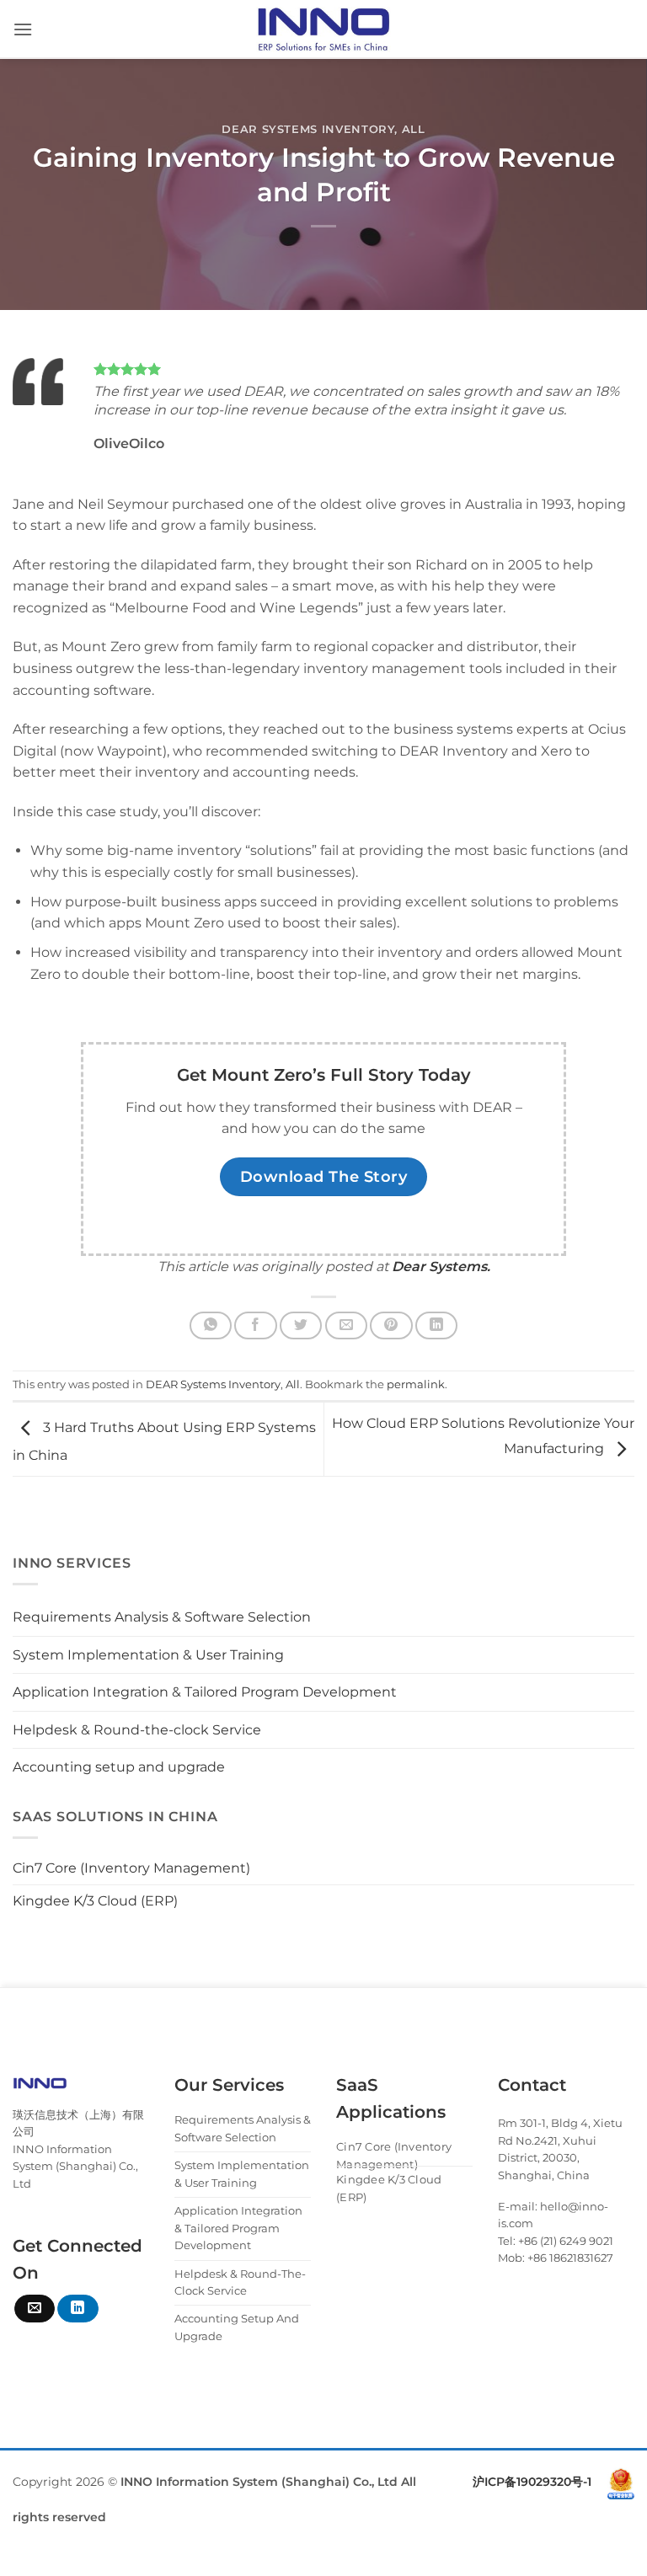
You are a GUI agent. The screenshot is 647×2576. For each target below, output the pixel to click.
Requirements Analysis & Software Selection (162, 1617)
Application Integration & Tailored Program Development (205, 1692)
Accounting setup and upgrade (119, 1767)
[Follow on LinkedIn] (78, 2309)
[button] (23, 29)
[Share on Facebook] (255, 1325)
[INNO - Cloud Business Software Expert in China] (323, 29)
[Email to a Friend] (346, 1325)
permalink (416, 1384)
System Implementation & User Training (148, 1655)
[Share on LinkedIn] (436, 1325)
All (414, 129)
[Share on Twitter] (301, 1325)
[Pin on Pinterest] (391, 1325)
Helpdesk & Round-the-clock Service (137, 1730)
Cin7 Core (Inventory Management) (131, 1868)
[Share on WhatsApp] (211, 1325)
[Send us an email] (35, 2309)
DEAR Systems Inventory (308, 129)
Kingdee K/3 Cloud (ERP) (95, 1901)
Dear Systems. (441, 1267)
